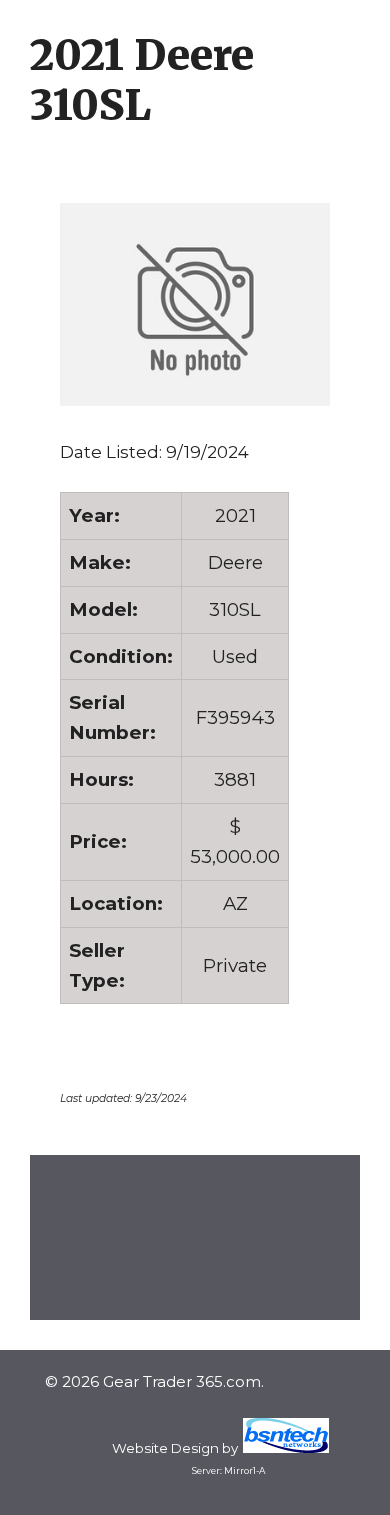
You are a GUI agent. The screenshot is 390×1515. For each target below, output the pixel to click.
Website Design (165, 1448)
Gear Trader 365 (155, 1405)
